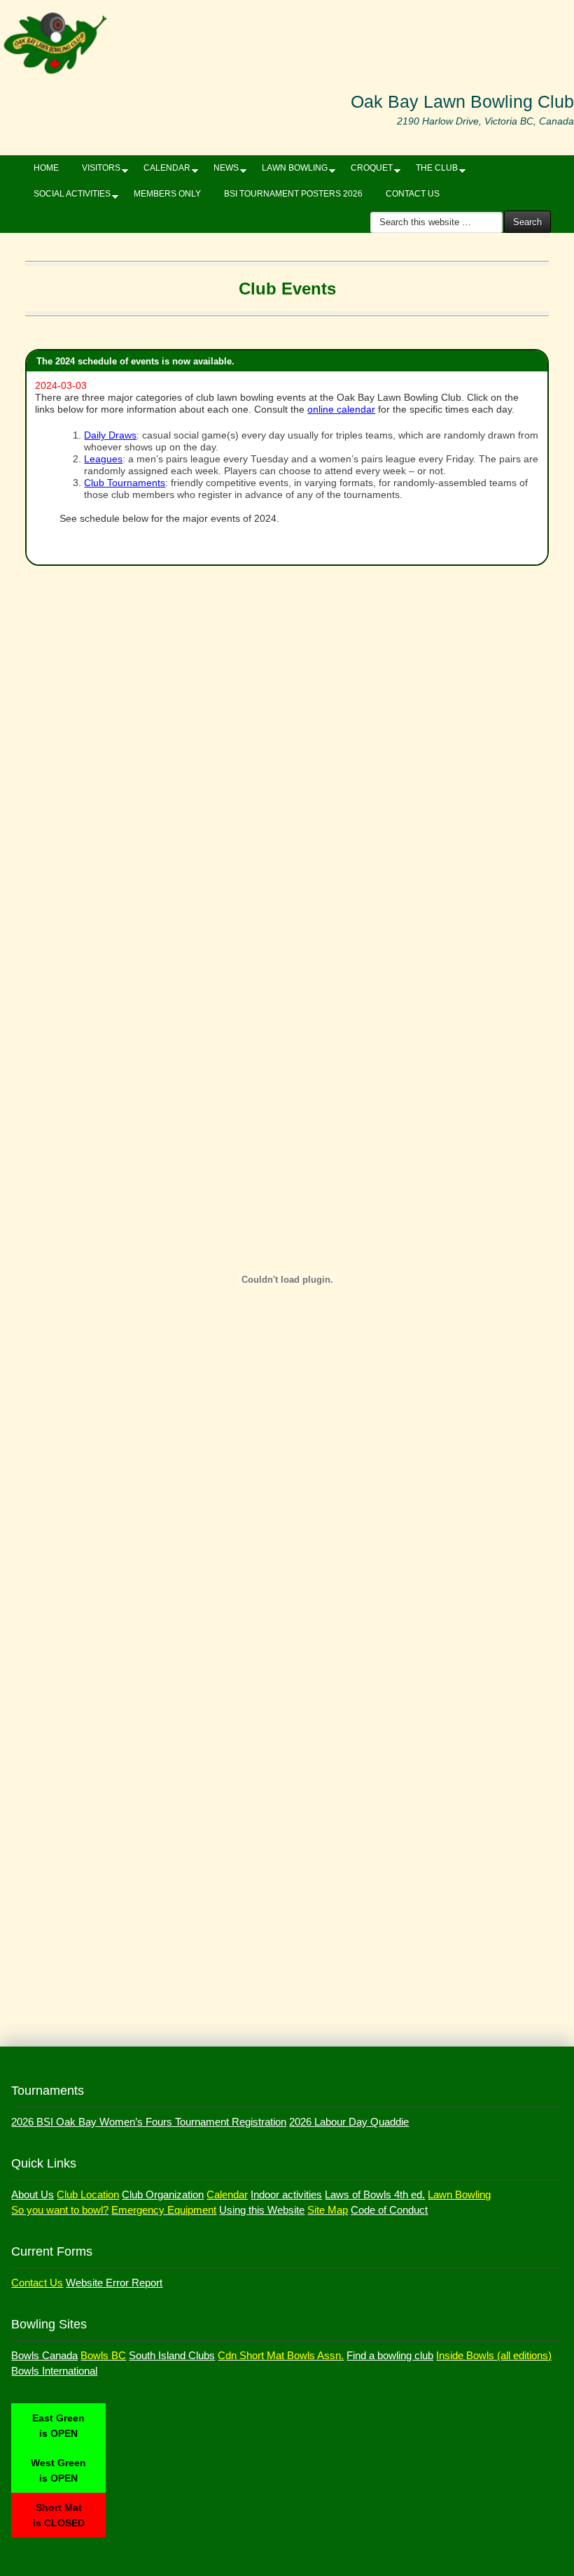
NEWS (221, 171)
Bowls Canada (44, 2355)
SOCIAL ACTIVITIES (67, 197)
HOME (46, 168)
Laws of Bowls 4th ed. (375, 2194)
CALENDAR (162, 171)
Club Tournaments (125, 483)
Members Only (167, 194)
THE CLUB (432, 171)
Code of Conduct (389, 2210)
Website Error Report (114, 2283)
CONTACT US (413, 194)
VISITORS (96, 171)
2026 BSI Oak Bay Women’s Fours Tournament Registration (149, 2122)
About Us (33, 2194)
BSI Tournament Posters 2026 (293, 194)
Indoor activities (286, 2194)
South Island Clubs (172, 2355)
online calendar (341, 409)
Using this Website (262, 2210)
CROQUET (366, 171)
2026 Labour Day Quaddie (349, 2122)
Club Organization (163, 2194)
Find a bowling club (390, 2355)
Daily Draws (110, 435)
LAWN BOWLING (289, 171)
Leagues (103, 459)
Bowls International (54, 2371)
